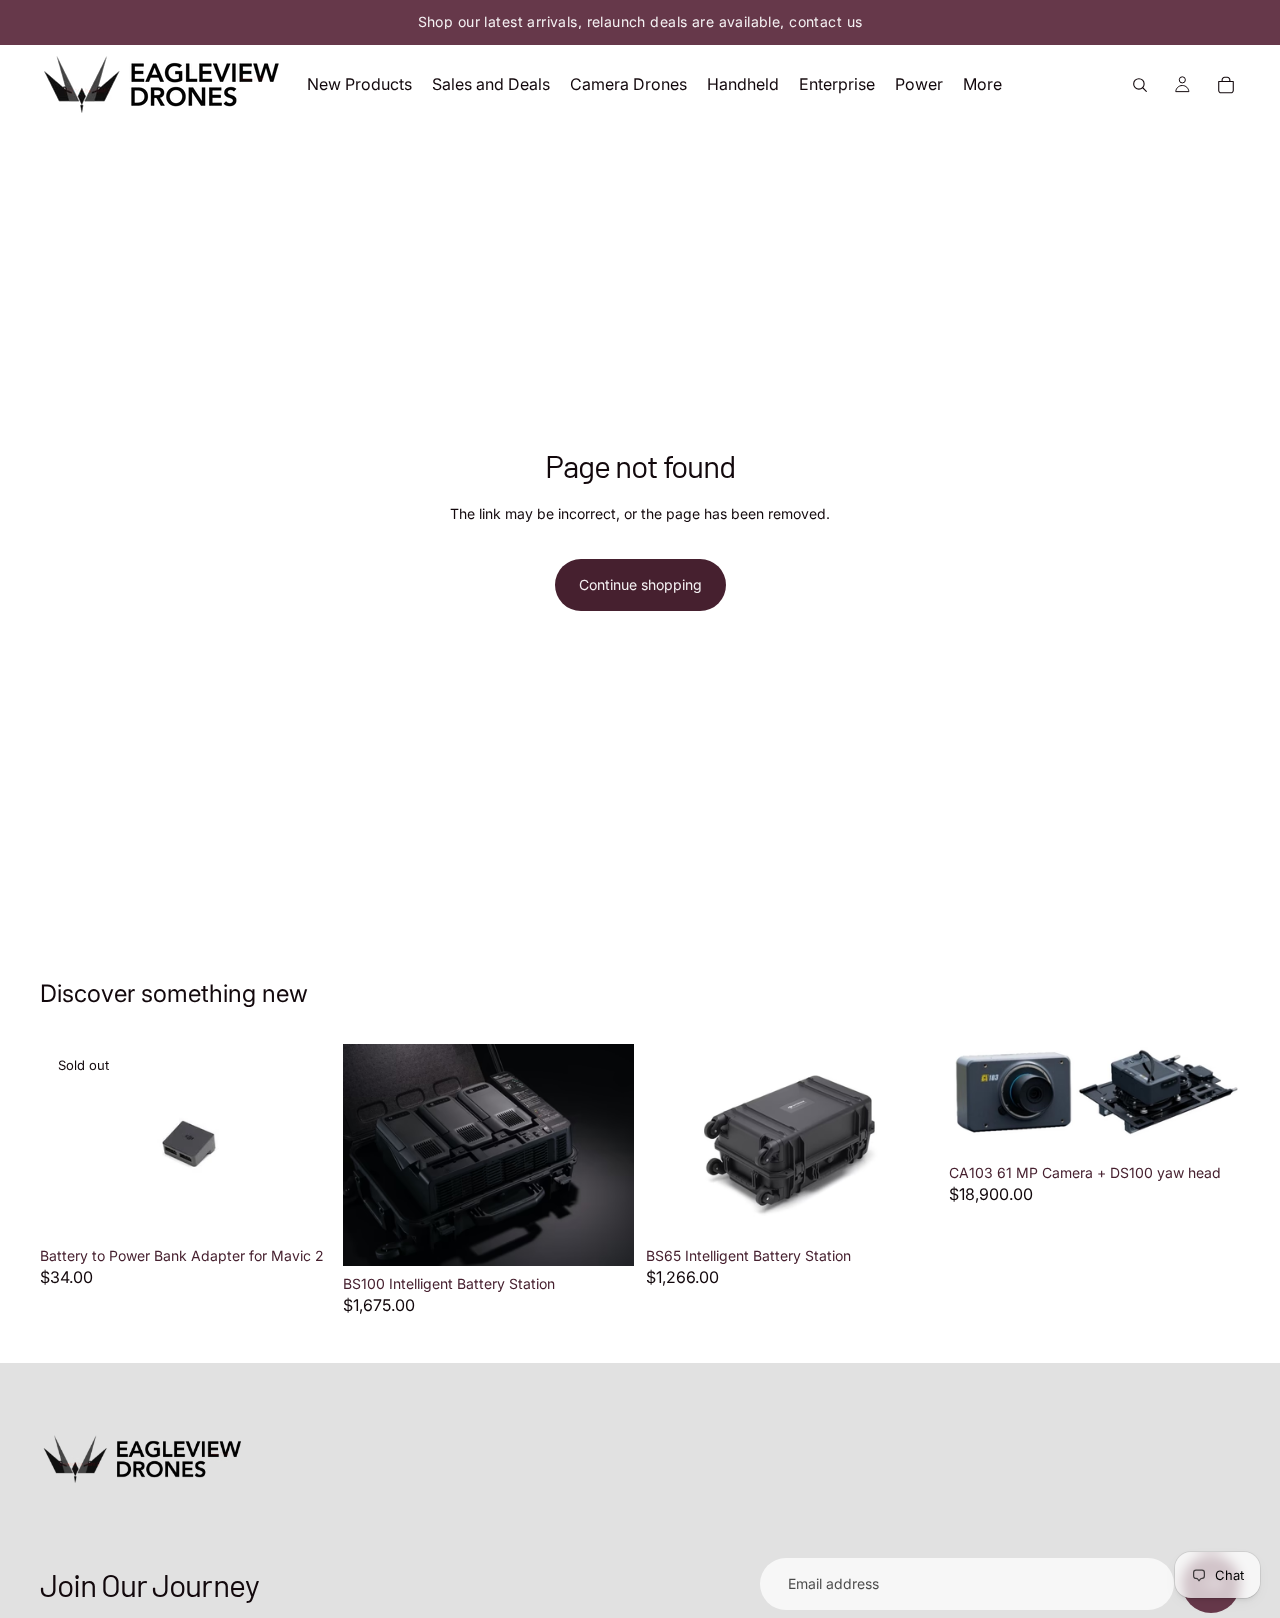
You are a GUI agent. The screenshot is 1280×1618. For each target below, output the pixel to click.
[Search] (1140, 85)
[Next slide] (301, 1141)
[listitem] (982, 84)
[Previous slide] (70, 1141)
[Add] (603, 1235)
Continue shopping (640, 584)
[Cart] (1226, 85)
